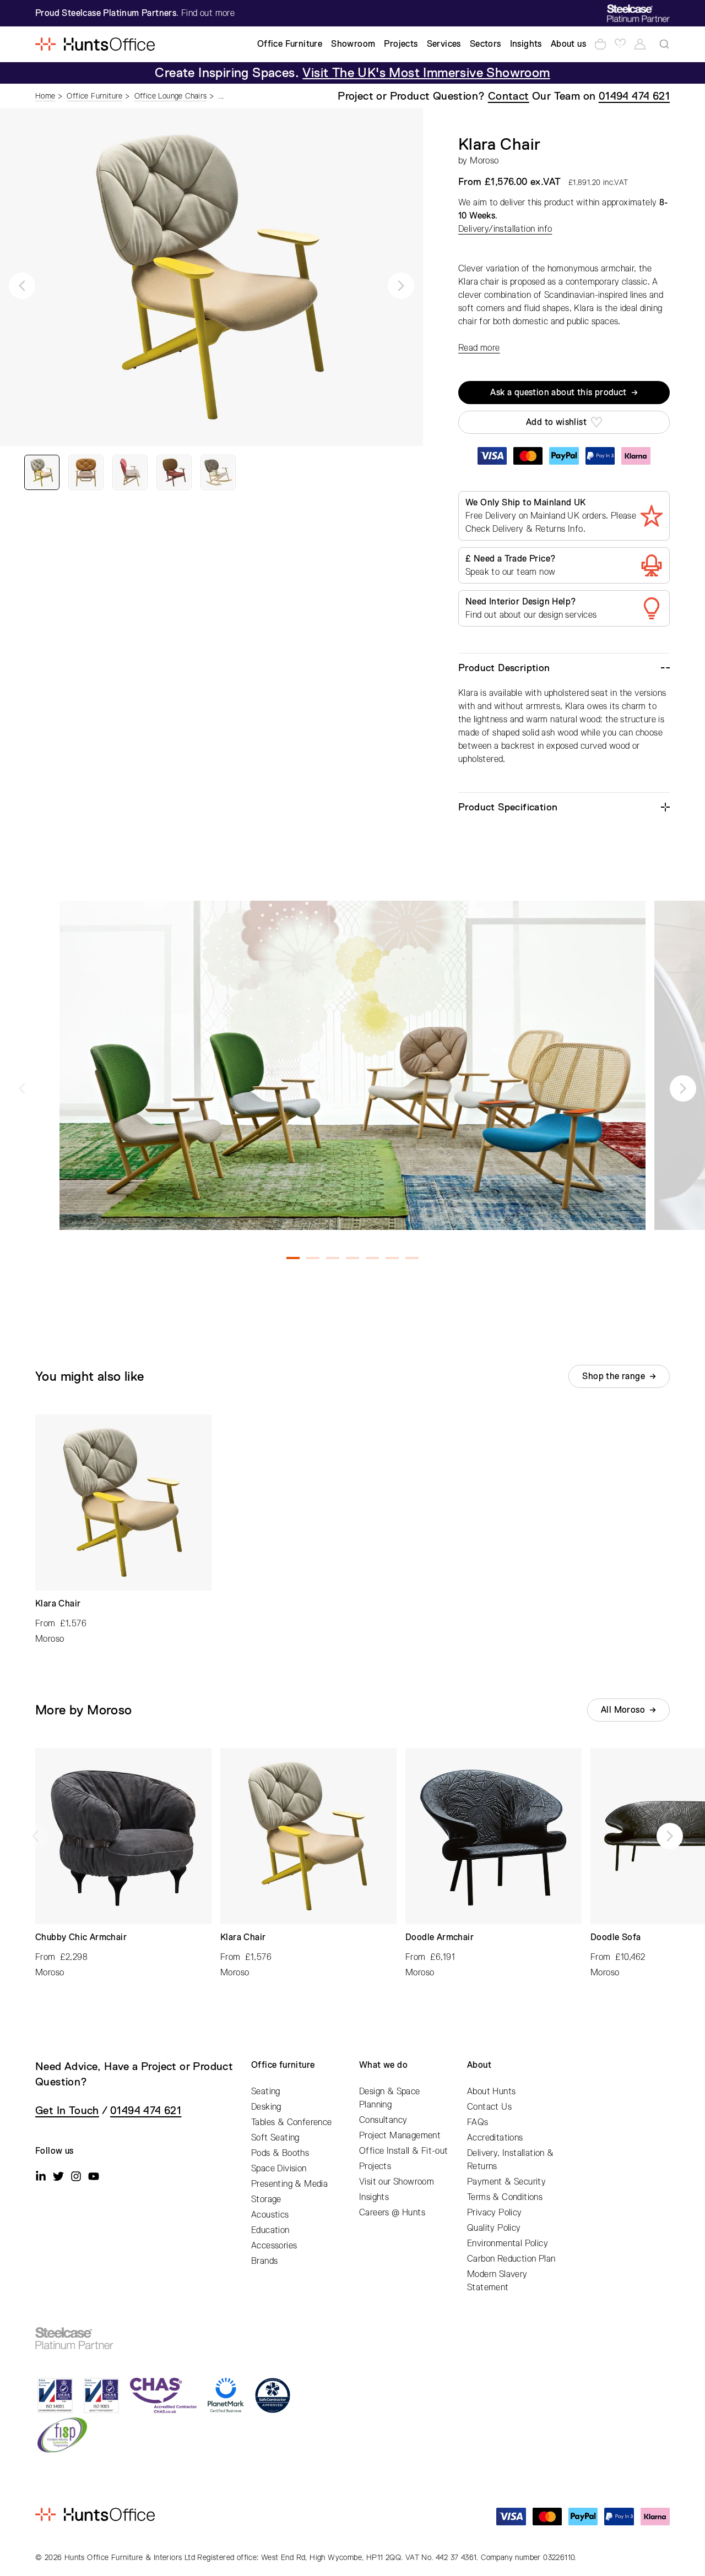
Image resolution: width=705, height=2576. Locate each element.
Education (270, 2230)
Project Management (400, 2136)
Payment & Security (506, 2182)
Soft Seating (275, 2138)
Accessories (274, 2246)
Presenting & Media (289, 2184)
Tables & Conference (292, 2122)
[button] (22, 286)
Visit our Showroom (397, 2182)
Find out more (208, 13)
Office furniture (283, 2065)
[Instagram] (76, 2176)
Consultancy (383, 2120)
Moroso (484, 161)
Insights (374, 2197)
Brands (264, 2261)
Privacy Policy (495, 2213)
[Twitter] (58, 2176)
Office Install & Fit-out (404, 2151)
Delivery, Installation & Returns (511, 2160)
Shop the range (614, 1376)
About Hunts (491, 2092)
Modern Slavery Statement (497, 2281)
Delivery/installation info (505, 229)
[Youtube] (94, 2176)
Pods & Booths (280, 2153)
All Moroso (623, 1710)
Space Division (279, 2169)
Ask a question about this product (558, 393)
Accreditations (495, 2138)
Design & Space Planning (390, 2098)
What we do (383, 2065)
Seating (266, 2092)
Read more (479, 348)
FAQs (478, 2122)
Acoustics (270, 2215)
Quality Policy (494, 2228)
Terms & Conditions (505, 2197)
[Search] (664, 44)
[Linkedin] (41, 2176)
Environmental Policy (508, 2243)
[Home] (95, 44)
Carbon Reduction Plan (511, 2259)
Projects (375, 2166)
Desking (266, 2107)
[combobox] (664, 44)
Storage (266, 2199)
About (479, 2065)
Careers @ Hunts (392, 2213)
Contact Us (489, 2107)
